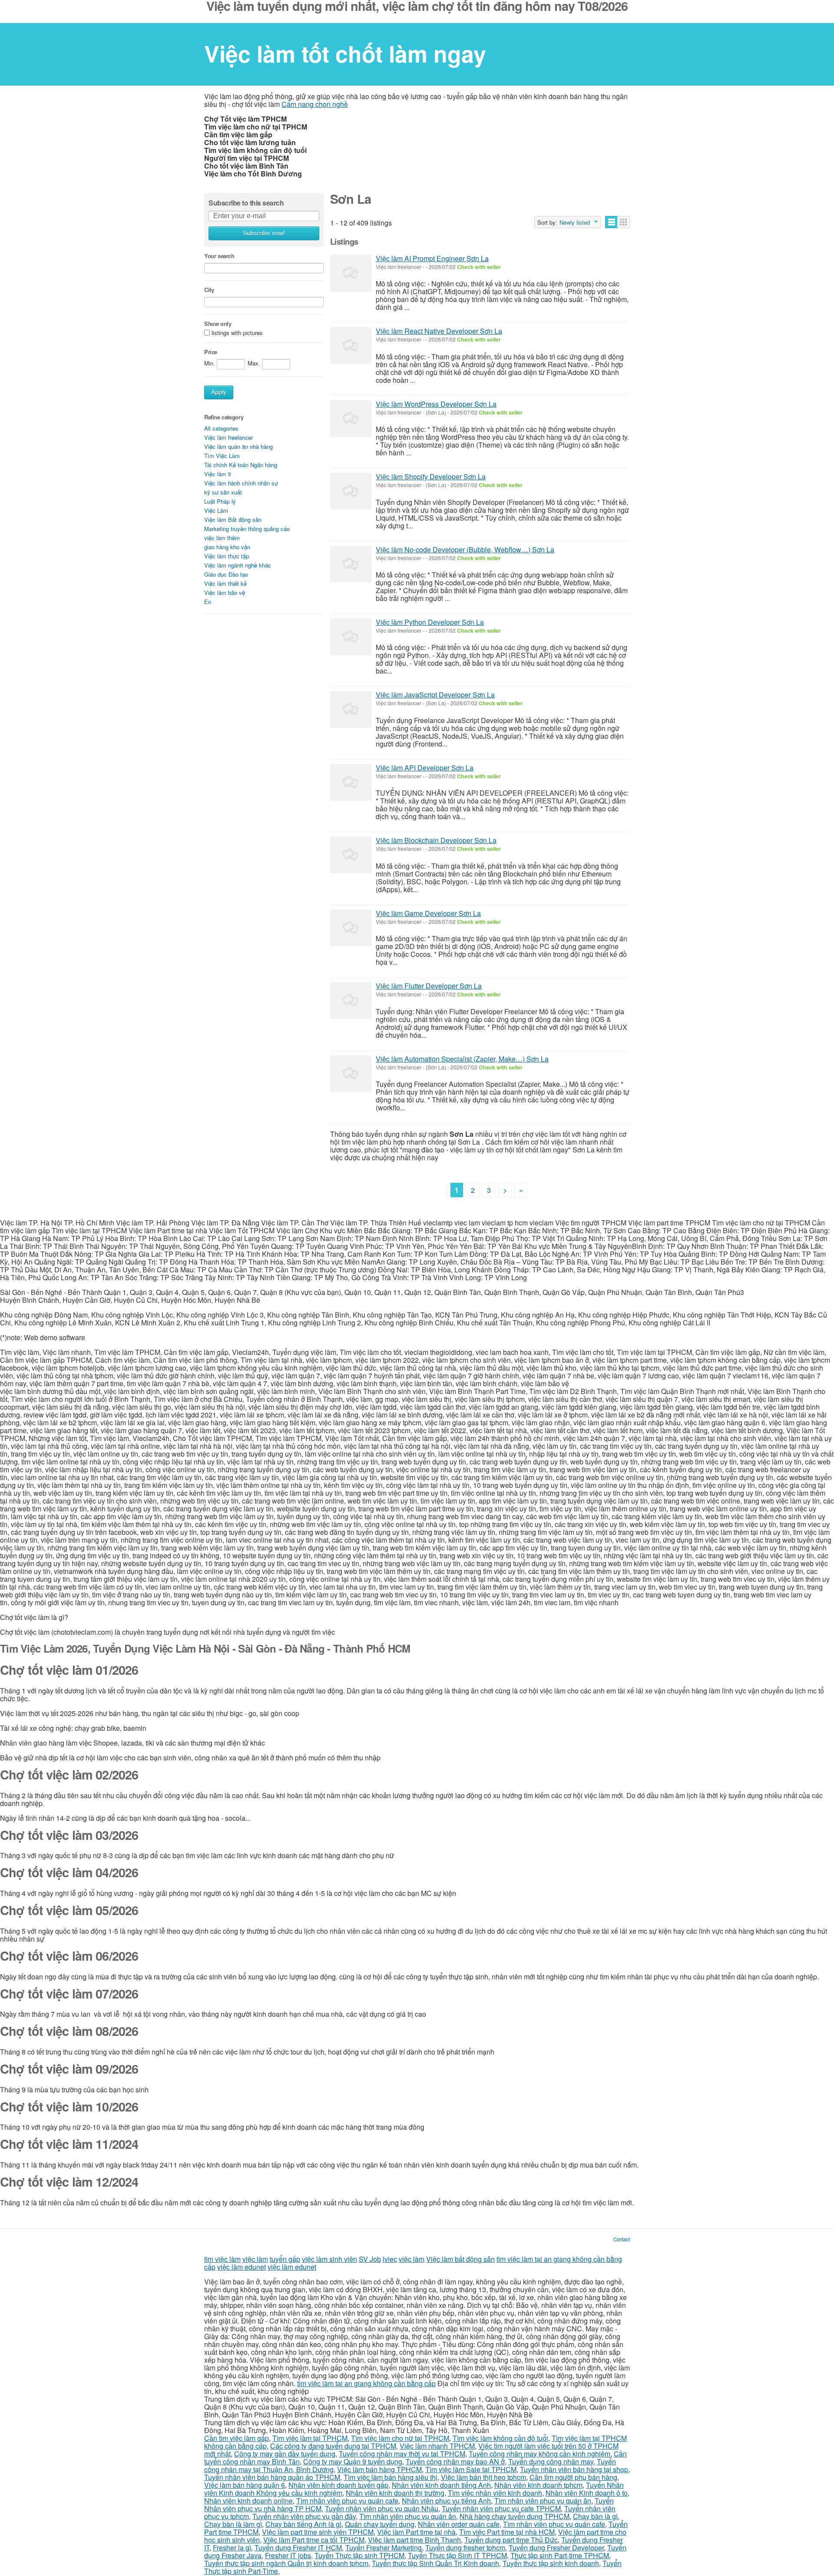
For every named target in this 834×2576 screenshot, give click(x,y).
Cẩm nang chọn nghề (315, 104)
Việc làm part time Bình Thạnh (414, 2540)
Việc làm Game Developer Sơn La (428, 913)
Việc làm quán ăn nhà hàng (238, 446)
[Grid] (624, 222)
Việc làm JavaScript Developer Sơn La (435, 695)
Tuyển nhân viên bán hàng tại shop (574, 2469)
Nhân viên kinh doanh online (248, 2501)
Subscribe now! (264, 233)
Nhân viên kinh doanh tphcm (538, 2485)
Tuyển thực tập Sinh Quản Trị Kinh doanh (435, 2563)
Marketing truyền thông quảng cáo (247, 529)
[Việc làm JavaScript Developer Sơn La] (351, 709)
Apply (219, 392)
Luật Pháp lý (220, 501)
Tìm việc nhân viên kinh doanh (495, 2493)
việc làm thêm (222, 538)
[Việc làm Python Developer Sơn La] (351, 637)
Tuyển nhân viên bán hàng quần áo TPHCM (272, 2477)
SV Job (370, 2259)
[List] (611, 222)
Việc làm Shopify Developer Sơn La (431, 476)
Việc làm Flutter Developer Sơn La (429, 986)
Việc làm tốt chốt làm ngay (345, 53)
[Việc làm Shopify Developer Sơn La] (351, 491)
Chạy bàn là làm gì (233, 2524)
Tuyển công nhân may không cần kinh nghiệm (539, 2454)
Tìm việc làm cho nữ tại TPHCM (400, 2438)
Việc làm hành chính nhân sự (241, 483)
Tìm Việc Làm (222, 456)
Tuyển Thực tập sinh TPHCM (359, 2555)
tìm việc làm (222, 2259)
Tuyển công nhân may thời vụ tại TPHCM (402, 2454)
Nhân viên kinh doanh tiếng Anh (441, 2485)
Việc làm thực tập (227, 556)
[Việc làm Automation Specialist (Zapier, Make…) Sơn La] (351, 1074)
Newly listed (575, 222)
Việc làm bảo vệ (225, 593)
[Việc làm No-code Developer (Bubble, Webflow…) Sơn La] (351, 564)
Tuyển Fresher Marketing (384, 2548)
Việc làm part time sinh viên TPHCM (318, 2532)
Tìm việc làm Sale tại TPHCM (471, 2469)
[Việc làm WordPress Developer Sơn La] (351, 419)
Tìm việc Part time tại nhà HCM (507, 2532)
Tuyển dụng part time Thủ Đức (511, 2540)
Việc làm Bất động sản (233, 520)
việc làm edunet (242, 2267)
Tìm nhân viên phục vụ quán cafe (347, 2501)
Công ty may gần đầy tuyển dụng (285, 2454)
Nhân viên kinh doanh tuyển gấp (338, 2485)
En (208, 602)
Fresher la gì (232, 2548)
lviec (390, 2259)
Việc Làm (216, 510)
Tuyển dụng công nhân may (551, 2461)
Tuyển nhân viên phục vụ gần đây (304, 2516)
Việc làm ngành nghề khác (238, 565)
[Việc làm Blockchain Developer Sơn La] (351, 855)
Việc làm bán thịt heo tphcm (483, 2477)
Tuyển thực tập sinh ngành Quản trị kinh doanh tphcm (286, 2563)
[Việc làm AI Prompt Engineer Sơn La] (351, 273)
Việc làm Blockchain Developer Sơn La (436, 840)
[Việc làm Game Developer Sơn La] (351, 928)
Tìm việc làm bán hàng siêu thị (391, 2477)
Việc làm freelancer (228, 437)
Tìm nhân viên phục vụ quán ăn (543, 2501)
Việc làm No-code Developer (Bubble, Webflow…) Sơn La (465, 549)
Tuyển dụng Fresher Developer (556, 2548)
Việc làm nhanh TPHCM (437, 2446)
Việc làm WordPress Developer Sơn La (436, 404)
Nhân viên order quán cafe (459, 2524)
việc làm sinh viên (329, 2259)
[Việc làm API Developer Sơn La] (351, 782)
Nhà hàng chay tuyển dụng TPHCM (515, 2516)
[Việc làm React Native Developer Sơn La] (351, 346)
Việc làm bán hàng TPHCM (379, 2469)
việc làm (255, 2259)
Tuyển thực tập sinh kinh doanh (551, 2563)
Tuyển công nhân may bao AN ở (455, 2461)
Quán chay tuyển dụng (380, 2524)
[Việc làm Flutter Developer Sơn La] (351, 1001)
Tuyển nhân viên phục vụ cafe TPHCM (501, 2508)
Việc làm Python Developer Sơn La (430, 622)
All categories (221, 428)
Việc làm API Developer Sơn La (425, 768)
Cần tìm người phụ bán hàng (573, 2477)
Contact (622, 2239)
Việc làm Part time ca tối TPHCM (314, 2540)
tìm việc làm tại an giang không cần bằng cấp (366, 2383)
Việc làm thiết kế (225, 583)
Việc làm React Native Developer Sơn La (439, 331)
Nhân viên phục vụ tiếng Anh (446, 2501)
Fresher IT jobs (288, 2555)
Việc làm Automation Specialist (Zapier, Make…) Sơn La (462, 1059)
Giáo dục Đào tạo (226, 574)
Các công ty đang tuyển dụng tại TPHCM (333, 2446)
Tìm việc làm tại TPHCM (310, 2438)
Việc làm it (218, 474)
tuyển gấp (285, 2259)
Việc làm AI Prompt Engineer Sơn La (432, 258)
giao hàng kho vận (227, 547)
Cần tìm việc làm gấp (237, 2438)
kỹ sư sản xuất (223, 492)
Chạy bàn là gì (595, 2516)
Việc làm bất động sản (460, 2259)
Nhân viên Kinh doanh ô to (587, 2493)
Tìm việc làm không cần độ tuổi (500, 2438)
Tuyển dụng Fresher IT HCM (298, 2548)
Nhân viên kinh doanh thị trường (395, 2493)
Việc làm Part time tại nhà (416, 2532)
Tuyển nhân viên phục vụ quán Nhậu (382, 2508)
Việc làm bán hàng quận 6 (245, 2485)
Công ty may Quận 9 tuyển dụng (353, 2461)
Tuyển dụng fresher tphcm (465, 2548)
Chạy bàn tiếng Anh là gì (303, 2524)
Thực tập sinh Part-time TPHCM (560, 2555)
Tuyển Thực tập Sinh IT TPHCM (457, 2555)
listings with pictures (237, 333)
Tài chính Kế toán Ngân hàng (241, 465)
